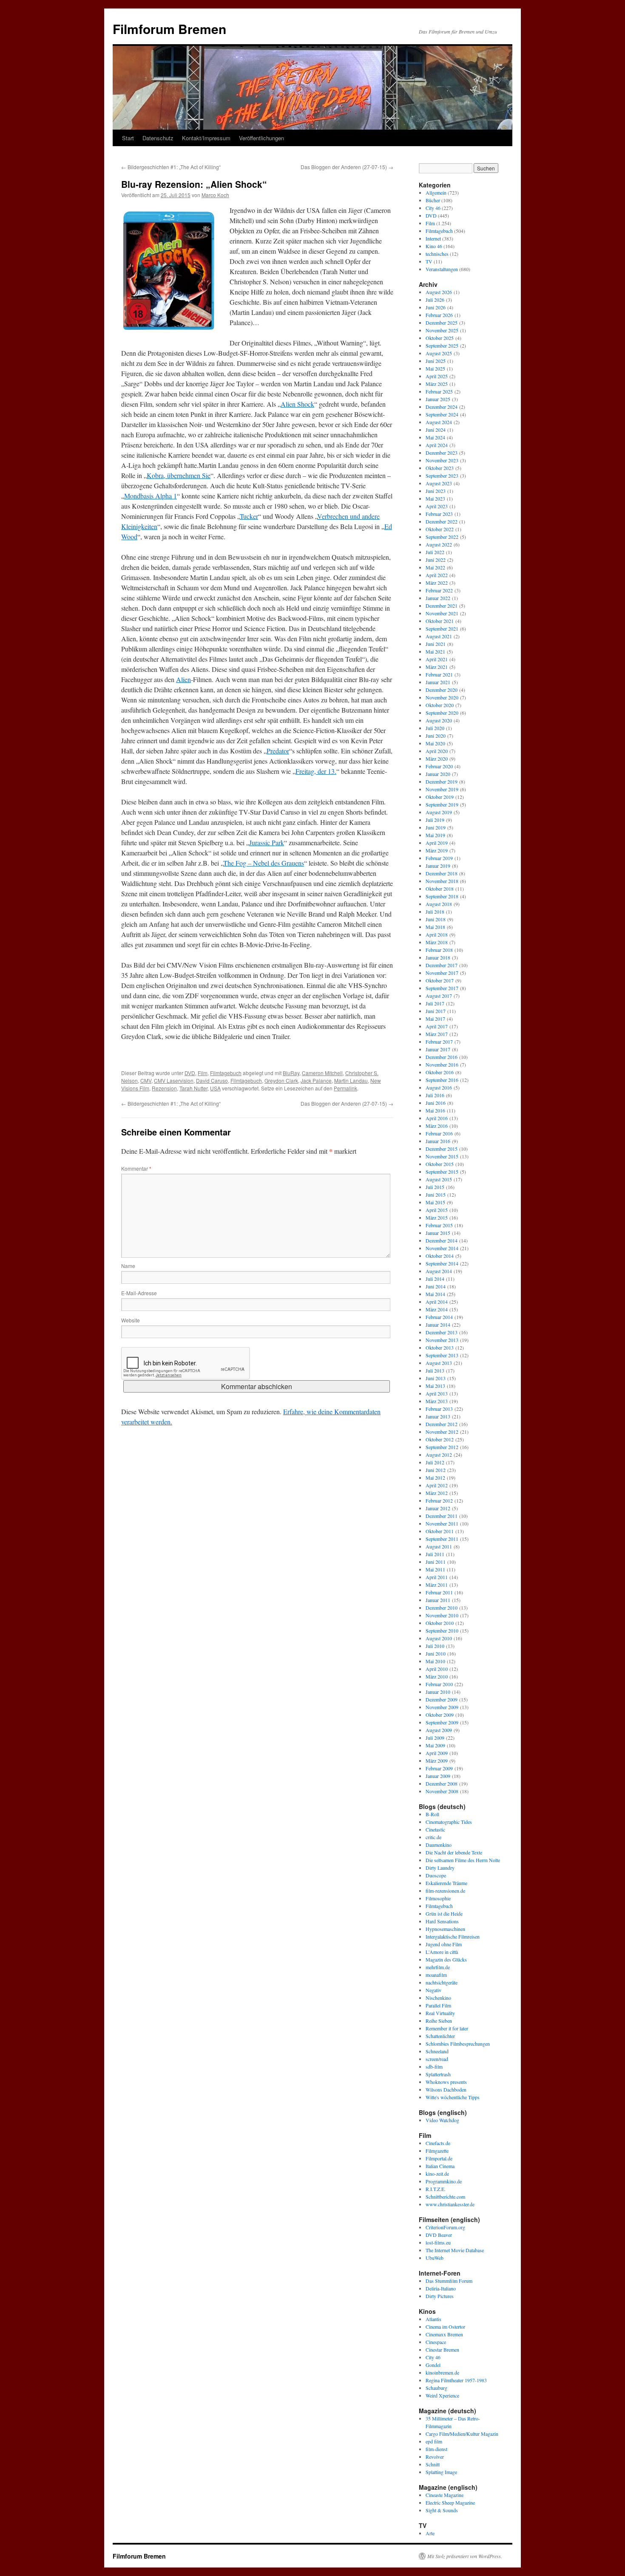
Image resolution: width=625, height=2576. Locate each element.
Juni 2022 (436, 560)
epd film (434, 2441)
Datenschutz (158, 138)
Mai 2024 (435, 437)
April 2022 (437, 575)
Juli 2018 (435, 912)
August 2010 (439, 1638)
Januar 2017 (438, 1049)
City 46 (433, 208)
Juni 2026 (436, 307)
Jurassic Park (267, 842)
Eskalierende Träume (446, 1883)
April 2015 (437, 1210)
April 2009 (437, 1753)
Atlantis (433, 2319)
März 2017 (437, 1034)
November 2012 (442, 1432)
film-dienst (436, 2449)
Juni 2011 (436, 1562)
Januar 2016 (438, 1141)
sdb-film (434, 2066)
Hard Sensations (442, 1921)
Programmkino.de (444, 2181)
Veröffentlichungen (261, 138)
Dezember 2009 (442, 1699)
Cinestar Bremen (442, 2350)
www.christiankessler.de (450, 2204)
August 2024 (439, 422)
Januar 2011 (438, 1600)
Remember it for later (447, 2028)
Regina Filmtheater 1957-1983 (456, 2380)
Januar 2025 (438, 399)
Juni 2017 (436, 1011)
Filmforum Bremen (169, 29)
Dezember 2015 (442, 1149)
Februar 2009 (439, 1768)
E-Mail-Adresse (139, 1293)
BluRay (291, 1073)
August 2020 (439, 720)
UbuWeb (435, 2258)
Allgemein (436, 192)
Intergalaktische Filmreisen (453, 1936)
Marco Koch (215, 195)
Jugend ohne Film (444, 1944)
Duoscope (436, 1875)
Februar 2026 (439, 315)
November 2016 (442, 1064)
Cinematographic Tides (449, 1822)
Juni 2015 (436, 1195)
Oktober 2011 (440, 1531)
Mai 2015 (435, 1202)
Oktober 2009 (440, 1715)
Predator (278, 751)
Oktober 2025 (440, 338)
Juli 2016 (435, 1095)
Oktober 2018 (440, 889)
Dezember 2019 (442, 781)
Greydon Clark (281, 1080)
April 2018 (437, 934)
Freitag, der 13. (316, 771)
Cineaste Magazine (445, 2495)
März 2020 (437, 759)
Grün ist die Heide (444, 1914)
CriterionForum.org (445, 2227)
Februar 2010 (439, 1684)
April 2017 (437, 1026)
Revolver (435, 2457)
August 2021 (439, 636)
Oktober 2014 (440, 1256)
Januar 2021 (438, 682)
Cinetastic (435, 1829)
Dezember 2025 (442, 323)
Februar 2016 (439, 1133)
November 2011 (442, 1523)
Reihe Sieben (439, 2021)
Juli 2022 (435, 552)
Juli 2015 (435, 1187)
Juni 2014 (436, 1286)
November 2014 (442, 1248)
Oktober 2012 (440, 1439)
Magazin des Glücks (446, 1959)
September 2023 (442, 476)
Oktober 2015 (440, 1164)
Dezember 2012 (442, 1424)
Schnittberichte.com (445, 2197)
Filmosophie (438, 1898)
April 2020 (437, 751)
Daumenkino (439, 1845)
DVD (190, 1073)
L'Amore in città (442, 1952)
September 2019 (442, 804)
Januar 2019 (438, 866)
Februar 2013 (439, 1409)
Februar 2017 (439, 1042)
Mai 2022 (435, 567)
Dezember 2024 (442, 407)
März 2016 (437, 1126)
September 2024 (442, 414)
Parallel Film (438, 2005)
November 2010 (442, 1615)
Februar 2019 (439, 858)
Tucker (249, 516)
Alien (183, 679)
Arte (430, 2533)
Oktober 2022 (440, 529)
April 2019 (437, 843)
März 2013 (437, 1401)
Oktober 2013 (440, 1347)
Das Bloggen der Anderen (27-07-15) (347, 167)
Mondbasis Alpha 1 (151, 496)
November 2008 (442, 1791)
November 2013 (442, 1340)
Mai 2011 (435, 1569)
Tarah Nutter (193, 1088)
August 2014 (439, 1271)
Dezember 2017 (442, 965)
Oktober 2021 (440, 621)
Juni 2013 (436, 1378)
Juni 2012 (436, 1470)
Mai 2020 (435, 743)
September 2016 (442, 1080)
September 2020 (442, 713)
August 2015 (439, 1179)
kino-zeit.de (437, 2174)
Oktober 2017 (440, 980)
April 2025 (437, 376)
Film (203, 1073)
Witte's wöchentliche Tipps (453, 2097)
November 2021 (442, 613)
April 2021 (437, 659)
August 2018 (439, 904)
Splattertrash (438, 2074)
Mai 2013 (435, 1386)
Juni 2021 (436, 644)
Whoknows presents (446, 2082)
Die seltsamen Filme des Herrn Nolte (463, 1860)
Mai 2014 (435, 1294)
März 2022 (437, 583)
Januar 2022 (438, 598)
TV (429, 261)
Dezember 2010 (442, 1608)
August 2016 (439, 1087)
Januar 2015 (438, 1233)
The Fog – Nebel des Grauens (264, 863)
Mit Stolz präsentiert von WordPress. (465, 2556)
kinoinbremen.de (442, 2372)
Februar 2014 (439, 1317)
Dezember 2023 (442, 453)
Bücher (433, 200)
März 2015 (437, 1217)
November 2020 (442, 697)
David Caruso (212, 1080)
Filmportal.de (439, 2158)
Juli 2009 (435, 1738)
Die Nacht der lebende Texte (454, 1852)
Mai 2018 (435, 927)
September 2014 (442, 1263)
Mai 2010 (435, 1661)
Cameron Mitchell (322, 1073)
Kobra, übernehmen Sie (179, 475)
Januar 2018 (438, 957)
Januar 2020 (438, 774)
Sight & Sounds (442, 2510)
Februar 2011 (439, 1592)
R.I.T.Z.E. (436, 2189)
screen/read (437, 2059)
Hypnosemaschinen (445, 1929)
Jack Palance (316, 1080)
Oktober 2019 (440, 797)
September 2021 (442, 628)
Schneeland (437, 2051)
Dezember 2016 (442, 1057)
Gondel (433, 2365)
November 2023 (442, 460)
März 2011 (437, 1585)
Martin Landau (351, 1080)
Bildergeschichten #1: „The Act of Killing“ (171, 167)
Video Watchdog (442, 2120)
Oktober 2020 (440, 705)
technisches (437, 254)
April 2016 (437, 1118)
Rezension (164, 1088)
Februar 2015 (439, 1225)
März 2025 (437, 384)
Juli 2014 (435, 1279)
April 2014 (437, 1302)
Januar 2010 (438, 1692)
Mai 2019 (435, 835)
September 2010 (442, 1631)
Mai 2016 (435, 1110)
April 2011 (437, 1577)
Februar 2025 (439, 391)
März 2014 (437, 1309)
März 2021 (437, 667)
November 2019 (442, 789)
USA (215, 1088)
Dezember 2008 (442, 1783)
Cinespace (436, 2342)
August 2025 (439, 353)
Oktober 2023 (440, 468)
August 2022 (439, 544)
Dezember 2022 (442, 521)
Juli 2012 (435, 1462)
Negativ (433, 1990)
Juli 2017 (435, 1003)
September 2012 (442, 1447)
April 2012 (437, 1485)
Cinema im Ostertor (445, 2327)
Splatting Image (441, 2472)
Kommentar (136, 1168)
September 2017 (442, 988)
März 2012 (437, 1493)
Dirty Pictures (440, 2296)
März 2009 (437, 1761)
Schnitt (433, 2464)
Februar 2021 (439, 674)
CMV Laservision (174, 1080)
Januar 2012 (438, 1508)
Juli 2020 (435, 728)
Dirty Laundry (440, 1868)
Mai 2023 (435, 498)
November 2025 (442, 330)
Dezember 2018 (442, 873)
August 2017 (439, 996)
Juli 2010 (435, 1646)
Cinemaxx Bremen (444, 2334)
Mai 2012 (435, 1478)
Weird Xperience (442, 2395)
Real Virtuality (440, 2013)
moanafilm (436, 1975)
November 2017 (442, 973)
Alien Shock (297, 404)
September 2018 (442, 896)
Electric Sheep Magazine (450, 2502)
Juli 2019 (435, 820)
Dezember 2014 (442, 1240)
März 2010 (437, 1676)
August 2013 (439, 1363)
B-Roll (432, 1814)
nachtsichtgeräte (442, 1982)
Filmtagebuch (226, 1073)
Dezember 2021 (442, 606)
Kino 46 (434, 246)
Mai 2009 (435, 1745)
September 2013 (442, 1355)
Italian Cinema (440, 2166)
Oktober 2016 (440, 1072)
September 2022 (442, 537)
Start (128, 138)
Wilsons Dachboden (446, 2089)
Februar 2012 (439, 1500)
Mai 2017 (435, 1019)
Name (128, 1266)
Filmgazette (437, 2151)
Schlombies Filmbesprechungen (458, 2044)
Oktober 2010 (440, 1623)
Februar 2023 (439, 514)
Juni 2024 (436, 430)
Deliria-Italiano (441, 2288)
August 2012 (439, 1455)
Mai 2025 (435, 368)
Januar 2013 (438, 1416)
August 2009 (439, 1730)
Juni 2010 (436, 1653)
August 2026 (439, 292)
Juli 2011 (435, 1554)
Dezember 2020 (442, 690)
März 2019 (437, 850)
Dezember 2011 (442, 1516)
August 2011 (439, 1546)
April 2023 (437, 506)
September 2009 (442, 1722)
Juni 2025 (436, 361)
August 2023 (439, 483)
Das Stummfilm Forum (449, 2281)
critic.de (433, 1837)
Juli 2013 (435, 1370)
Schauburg (436, 2388)
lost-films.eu (438, 2242)
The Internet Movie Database (455, 2250)
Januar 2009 (438, 1776)
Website (131, 1320)
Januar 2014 (438, 1325)
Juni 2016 (436, 1103)
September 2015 (442, 1172)
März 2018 (437, 942)
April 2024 (437, 445)
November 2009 (442, 1707)
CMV (146, 1080)
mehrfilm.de (438, 1967)
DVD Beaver (439, 2235)
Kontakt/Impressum (206, 138)
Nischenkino (438, 1998)
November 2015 (442, 1156)
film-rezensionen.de (445, 1891)
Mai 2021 (435, 651)
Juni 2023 (436, 491)
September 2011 (442, 1539)
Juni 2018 (436, 919)
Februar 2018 (439, 950)
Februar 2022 (439, 590)
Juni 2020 (436, 736)
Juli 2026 (435, 300)
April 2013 (437, 1393)
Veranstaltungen (442, 269)
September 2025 (442, 345)
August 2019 (439, 812)
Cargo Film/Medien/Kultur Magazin (462, 2434)
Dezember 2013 (442, 1332)
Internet (433, 238)
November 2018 (442, 881)
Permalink (345, 1088)
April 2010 (437, 1669)
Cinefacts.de (438, 2143)
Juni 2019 (436, 827)
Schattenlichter (440, 2036)
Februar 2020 (439, 766)
